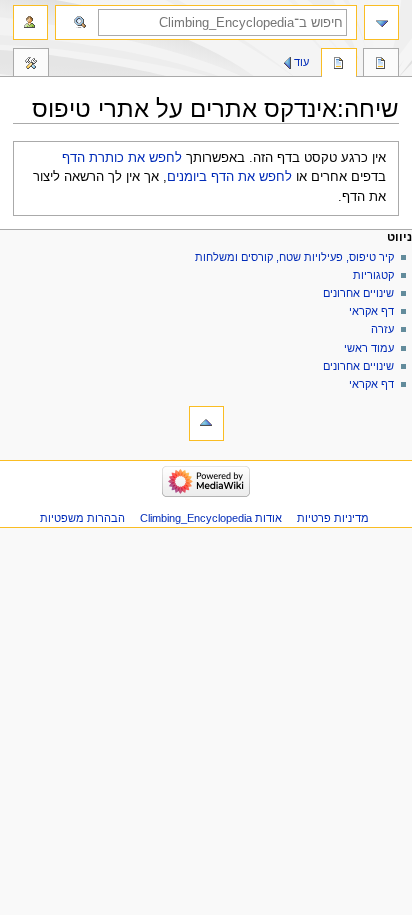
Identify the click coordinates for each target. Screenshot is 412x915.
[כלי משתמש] (30, 22)
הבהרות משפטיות (82, 518)
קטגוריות (372, 275)
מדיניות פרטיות (333, 518)
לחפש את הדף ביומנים (229, 177)
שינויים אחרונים (358, 293)
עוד (301, 62)
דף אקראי (371, 311)
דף (381, 65)
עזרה (382, 329)
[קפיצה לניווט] (381, 22)
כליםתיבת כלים (31, 65)
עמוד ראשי (369, 348)
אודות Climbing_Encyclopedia (211, 518)
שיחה (339, 65)
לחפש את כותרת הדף (122, 158)
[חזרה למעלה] (206, 423)
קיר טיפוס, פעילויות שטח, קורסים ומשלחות (294, 257)
